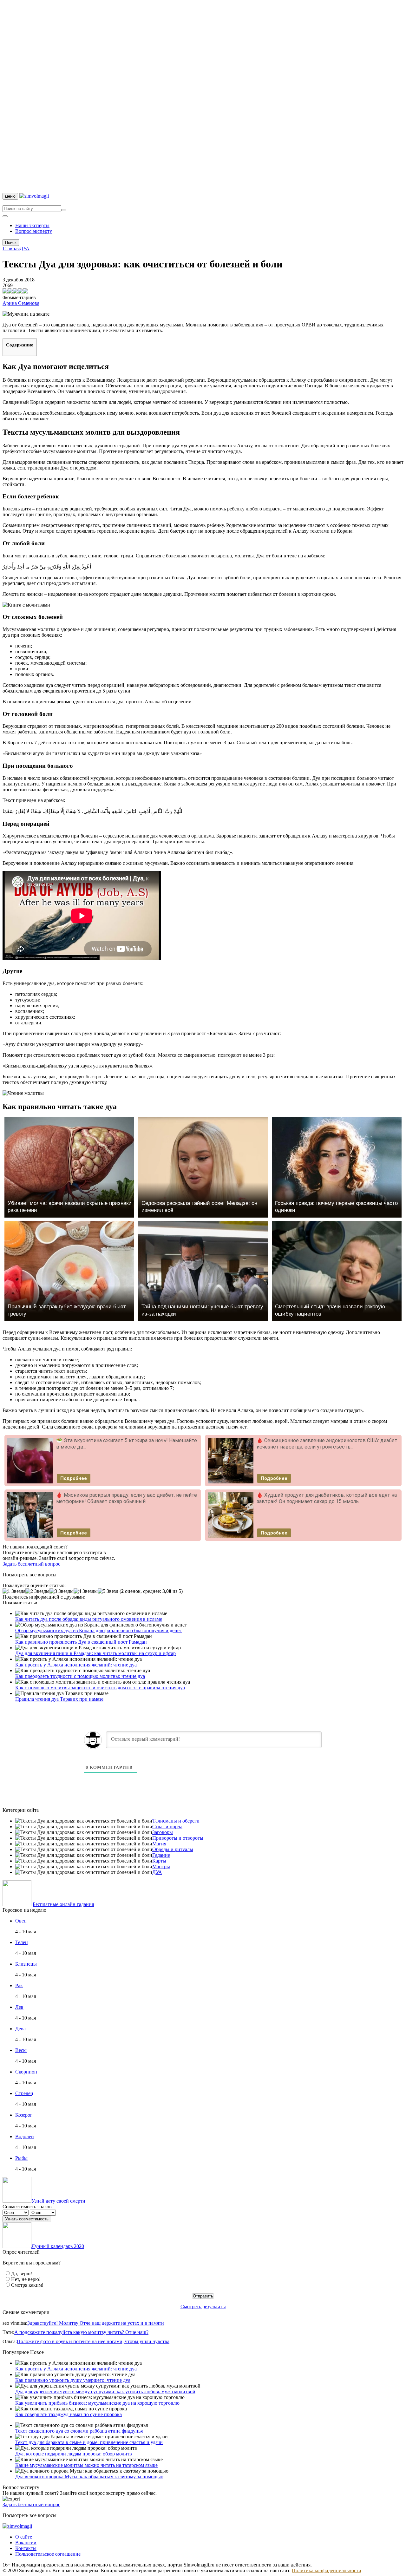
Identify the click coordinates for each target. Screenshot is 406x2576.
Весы (21, 2050)
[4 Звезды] (86, 1591)
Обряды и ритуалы (173, 1849)
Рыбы (21, 2158)
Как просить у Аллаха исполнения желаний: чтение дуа (76, 1665)
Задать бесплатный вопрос (31, 1564)
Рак (19, 1985)
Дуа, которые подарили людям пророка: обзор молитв (74, 2454)
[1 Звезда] (14, 1591)
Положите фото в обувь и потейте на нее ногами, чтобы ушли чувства (93, 2341)
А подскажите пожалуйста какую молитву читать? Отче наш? (81, 2332)
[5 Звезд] (108, 1591)
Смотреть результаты (203, 2307)
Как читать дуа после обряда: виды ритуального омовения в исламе (89, 1619)
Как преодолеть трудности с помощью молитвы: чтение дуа (80, 1676)
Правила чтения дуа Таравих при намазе (59, 1699)
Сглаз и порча (167, 1827)
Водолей (25, 2136)
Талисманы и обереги (176, 1821)
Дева (20, 2029)
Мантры (161, 1866)
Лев (19, 2007)
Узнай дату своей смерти (58, 2201)
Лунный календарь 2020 (58, 2246)
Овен (21, 1921)
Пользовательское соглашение (48, 2554)
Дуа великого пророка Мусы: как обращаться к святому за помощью (89, 2477)
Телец (22, 1942)
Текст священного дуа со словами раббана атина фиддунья (79, 2431)
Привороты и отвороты (178, 1838)
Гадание (161, 1855)
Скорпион (26, 2072)
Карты (159, 1861)
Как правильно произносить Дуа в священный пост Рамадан (81, 1642)
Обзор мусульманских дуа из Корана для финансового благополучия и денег (98, 1630)
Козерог (24, 2115)
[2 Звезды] (37, 1591)
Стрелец (24, 2093)
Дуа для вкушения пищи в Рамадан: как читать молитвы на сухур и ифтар (95, 1653)
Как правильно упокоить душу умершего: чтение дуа (73, 2380)
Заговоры (163, 1832)
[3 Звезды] (62, 1591)
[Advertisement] (193, 98)
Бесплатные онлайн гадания (63, 1904)
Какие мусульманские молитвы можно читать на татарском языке (86, 2465)
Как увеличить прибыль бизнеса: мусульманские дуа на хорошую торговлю (97, 2403)
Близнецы (26, 1964)
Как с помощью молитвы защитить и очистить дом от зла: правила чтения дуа (100, 1688)
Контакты (26, 2548)
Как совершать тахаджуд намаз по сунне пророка (69, 2414)
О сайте (24, 2537)
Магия (159, 1844)
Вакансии (26, 2543)
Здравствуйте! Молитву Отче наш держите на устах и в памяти (96, 2323)
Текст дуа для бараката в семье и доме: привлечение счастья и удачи (89, 2442)
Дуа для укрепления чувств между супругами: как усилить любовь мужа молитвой (105, 2392)
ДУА (157, 1872)
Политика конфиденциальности (327, 2570)
